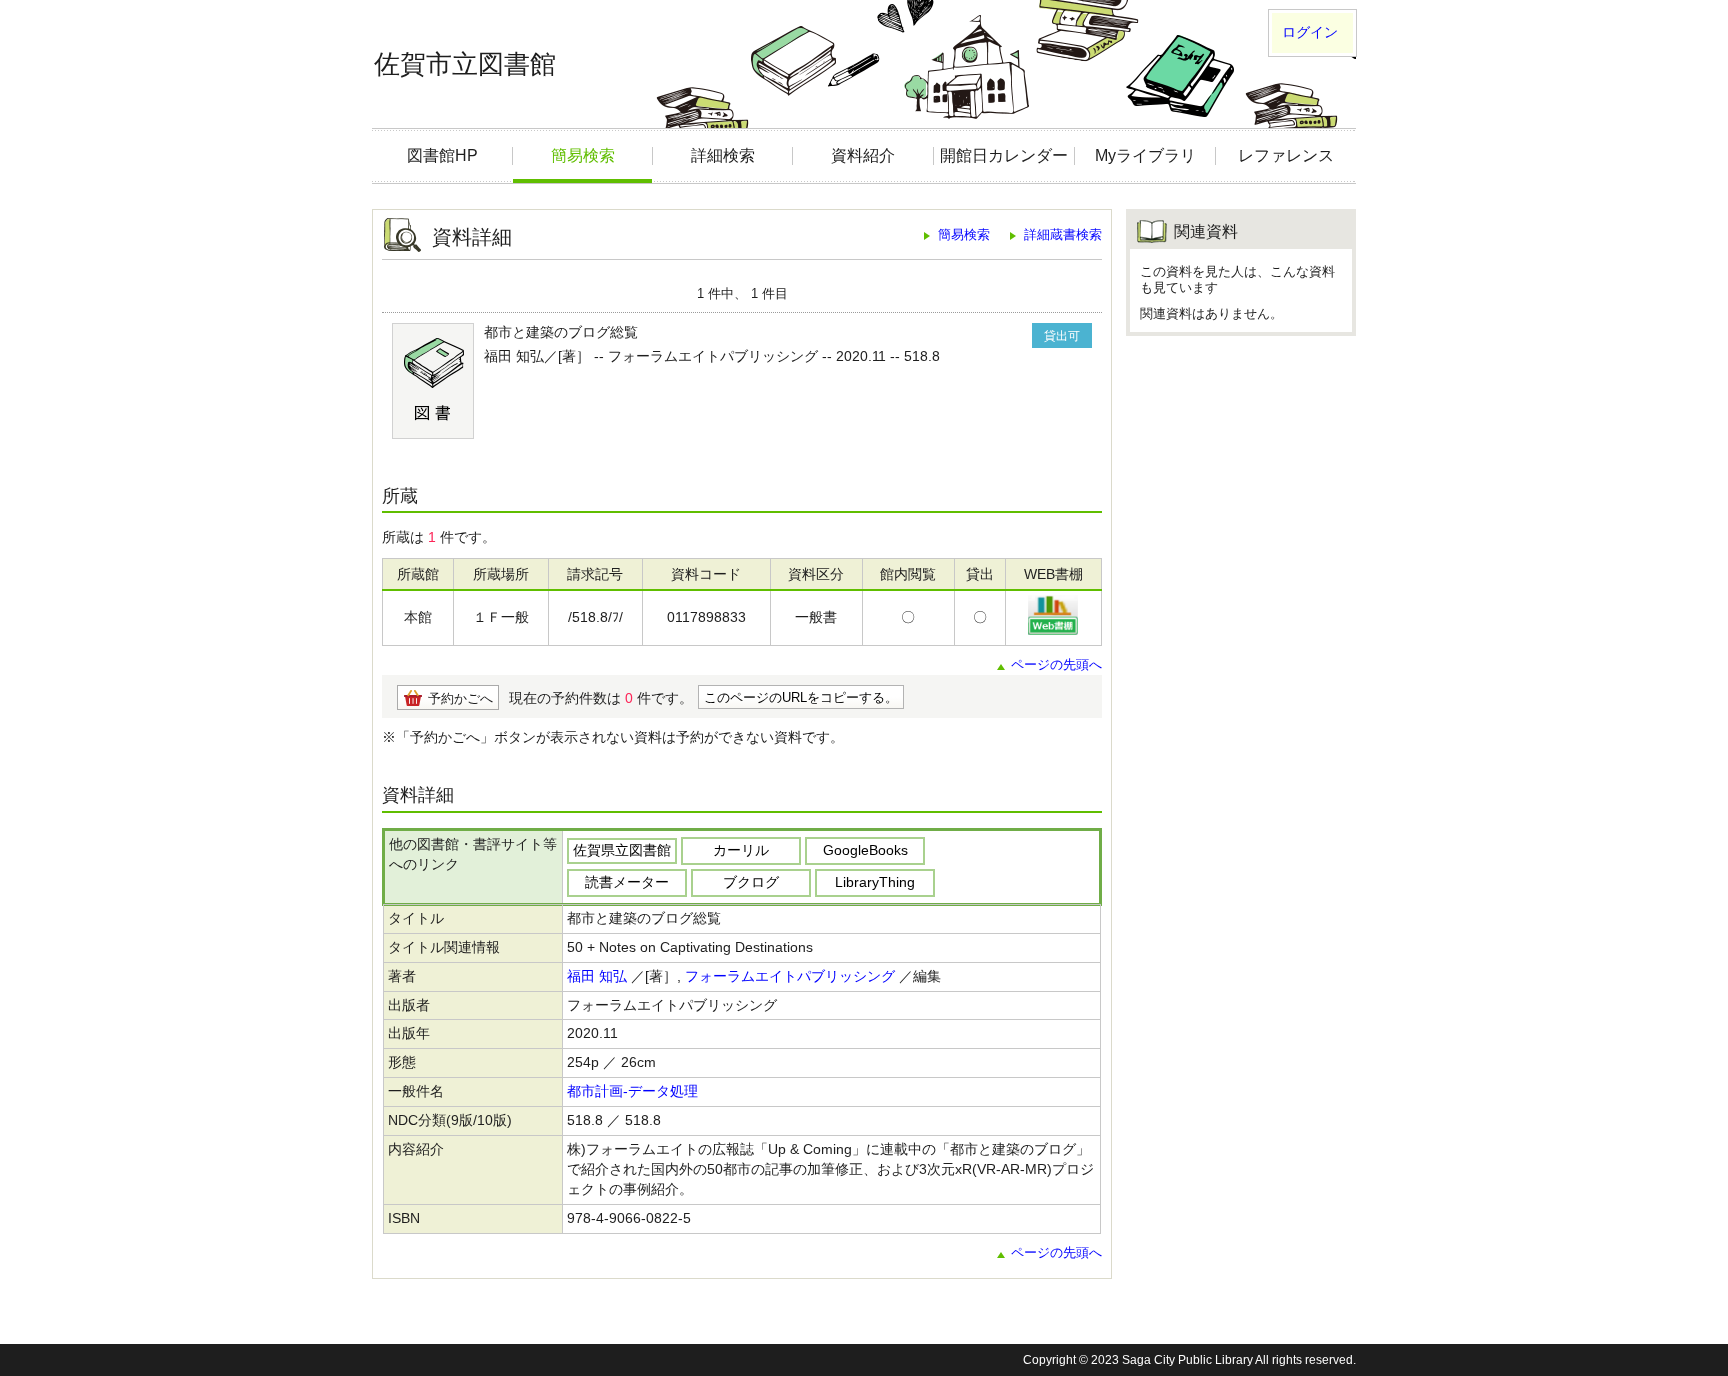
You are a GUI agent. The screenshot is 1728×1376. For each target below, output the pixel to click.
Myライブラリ (1145, 155)
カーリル (741, 850)
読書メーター (627, 882)
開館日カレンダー (1004, 155)
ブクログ (751, 882)
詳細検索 (723, 155)
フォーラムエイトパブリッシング (790, 976)
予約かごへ (460, 698)
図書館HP (442, 155)
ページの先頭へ (1056, 664)
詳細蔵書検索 (1063, 234)
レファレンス (1286, 155)
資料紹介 (863, 155)
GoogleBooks (865, 850)
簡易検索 (583, 155)
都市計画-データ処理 (632, 1091)
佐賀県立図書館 (622, 850)
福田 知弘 (597, 976)
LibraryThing (875, 882)
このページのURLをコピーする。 (801, 697)
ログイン (1310, 32)
